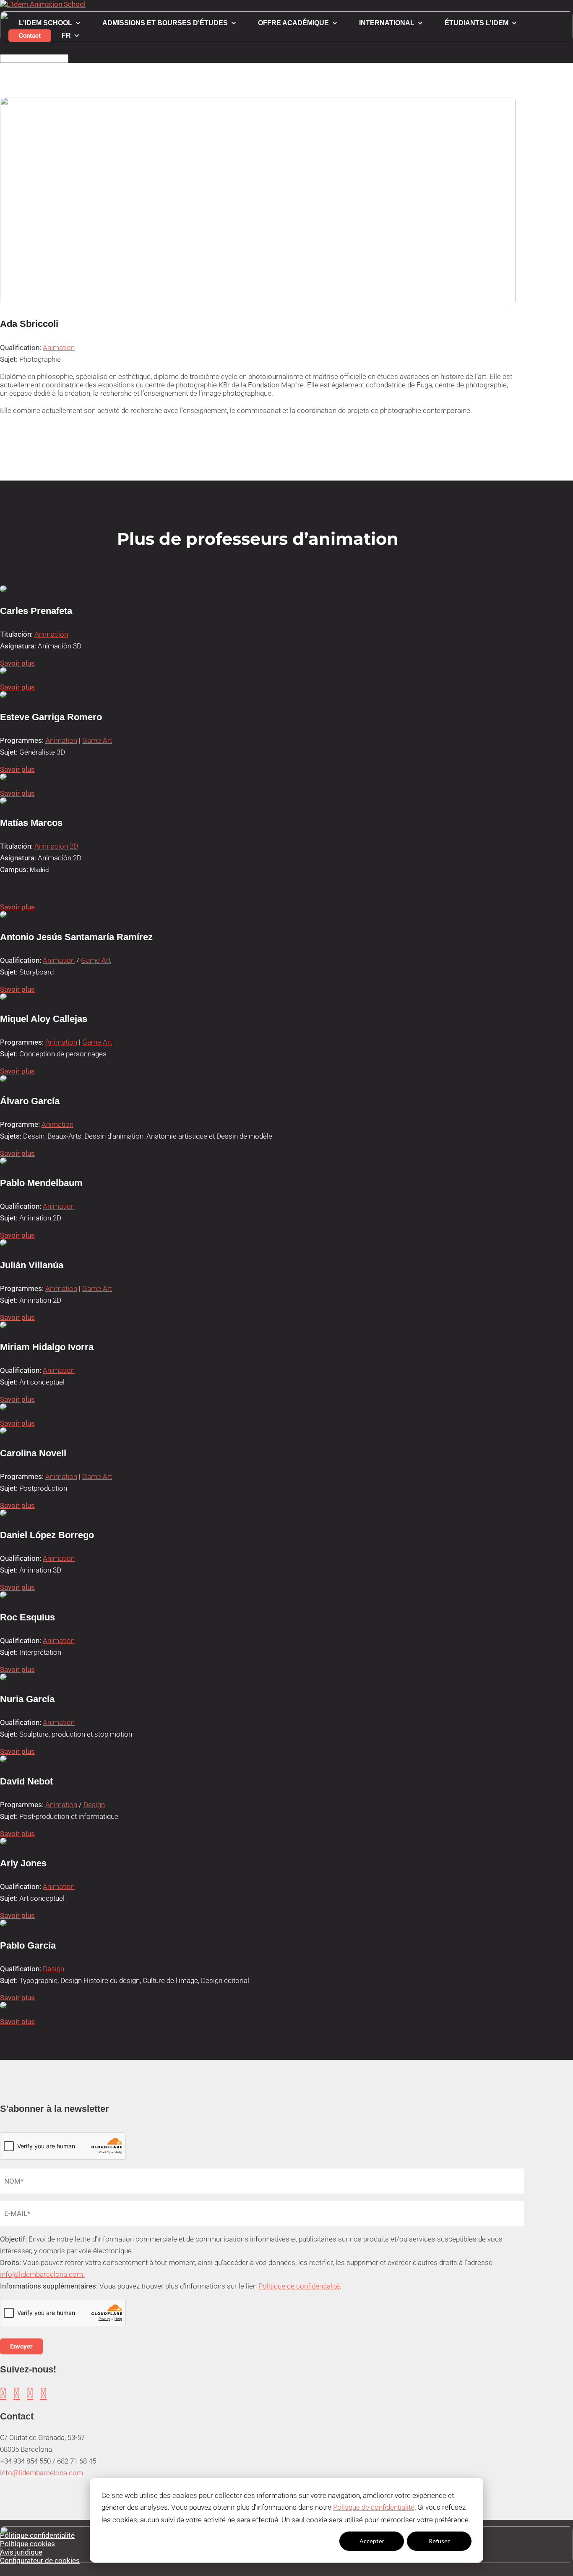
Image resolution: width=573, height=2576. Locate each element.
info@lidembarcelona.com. (42, 2274)
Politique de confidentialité (374, 2507)
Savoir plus (17, 663)
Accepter (372, 2541)
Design (94, 1805)
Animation (59, 347)
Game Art (97, 740)
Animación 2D (56, 846)
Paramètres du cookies (304, 2541)
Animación (51, 634)
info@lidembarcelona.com (42, 2473)
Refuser (439, 2541)
